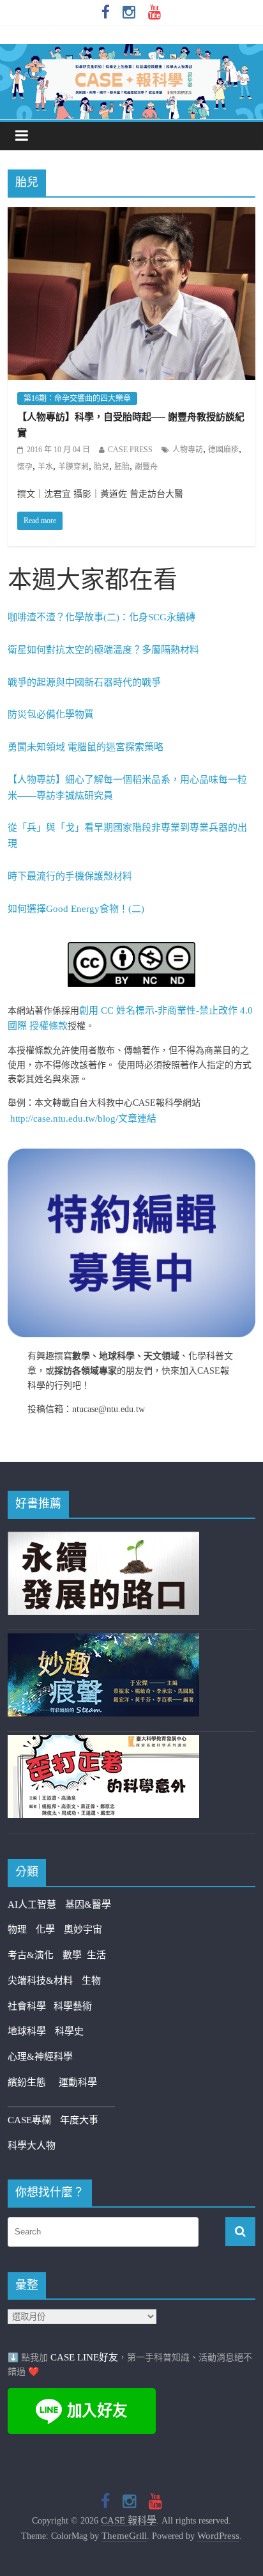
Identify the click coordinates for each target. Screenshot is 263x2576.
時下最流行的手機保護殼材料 (70, 876)
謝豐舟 (146, 467)
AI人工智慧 (32, 1905)
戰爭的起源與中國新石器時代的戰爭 (84, 682)
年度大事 (79, 2120)
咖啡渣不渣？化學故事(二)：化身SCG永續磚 (101, 617)
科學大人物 (32, 2146)
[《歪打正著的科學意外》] (103, 1743)
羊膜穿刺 (73, 467)
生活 (96, 1955)
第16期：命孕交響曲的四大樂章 (77, 398)
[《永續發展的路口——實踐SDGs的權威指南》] (103, 1539)
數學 (75, 1955)
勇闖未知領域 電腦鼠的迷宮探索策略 (86, 747)
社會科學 (31, 2006)
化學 (45, 1929)
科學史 (69, 2031)
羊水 (45, 467)
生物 (91, 1981)
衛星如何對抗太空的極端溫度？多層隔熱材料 (103, 650)
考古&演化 (31, 1955)
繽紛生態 (33, 2082)
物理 (17, 1929)
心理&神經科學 (40, 2057)
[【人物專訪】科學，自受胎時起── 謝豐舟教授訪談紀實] (131, 216)
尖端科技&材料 (40, 1981)
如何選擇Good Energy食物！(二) (76, 909)
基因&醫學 (88, 1905)
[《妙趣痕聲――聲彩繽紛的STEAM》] (103, 1641)
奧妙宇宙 (83, 1929)
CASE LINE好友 (84, 2357)
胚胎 (122, 467)
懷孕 (25, 467)
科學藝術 (73, 2006)
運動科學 (78, 2082)
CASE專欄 (29, 2120)
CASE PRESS (130, 450)
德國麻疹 (223, 450)
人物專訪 (188, 450)
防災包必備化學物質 (51, 714)
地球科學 (27, 2031)
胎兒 (101, 467)
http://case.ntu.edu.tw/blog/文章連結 (83, 1119)
